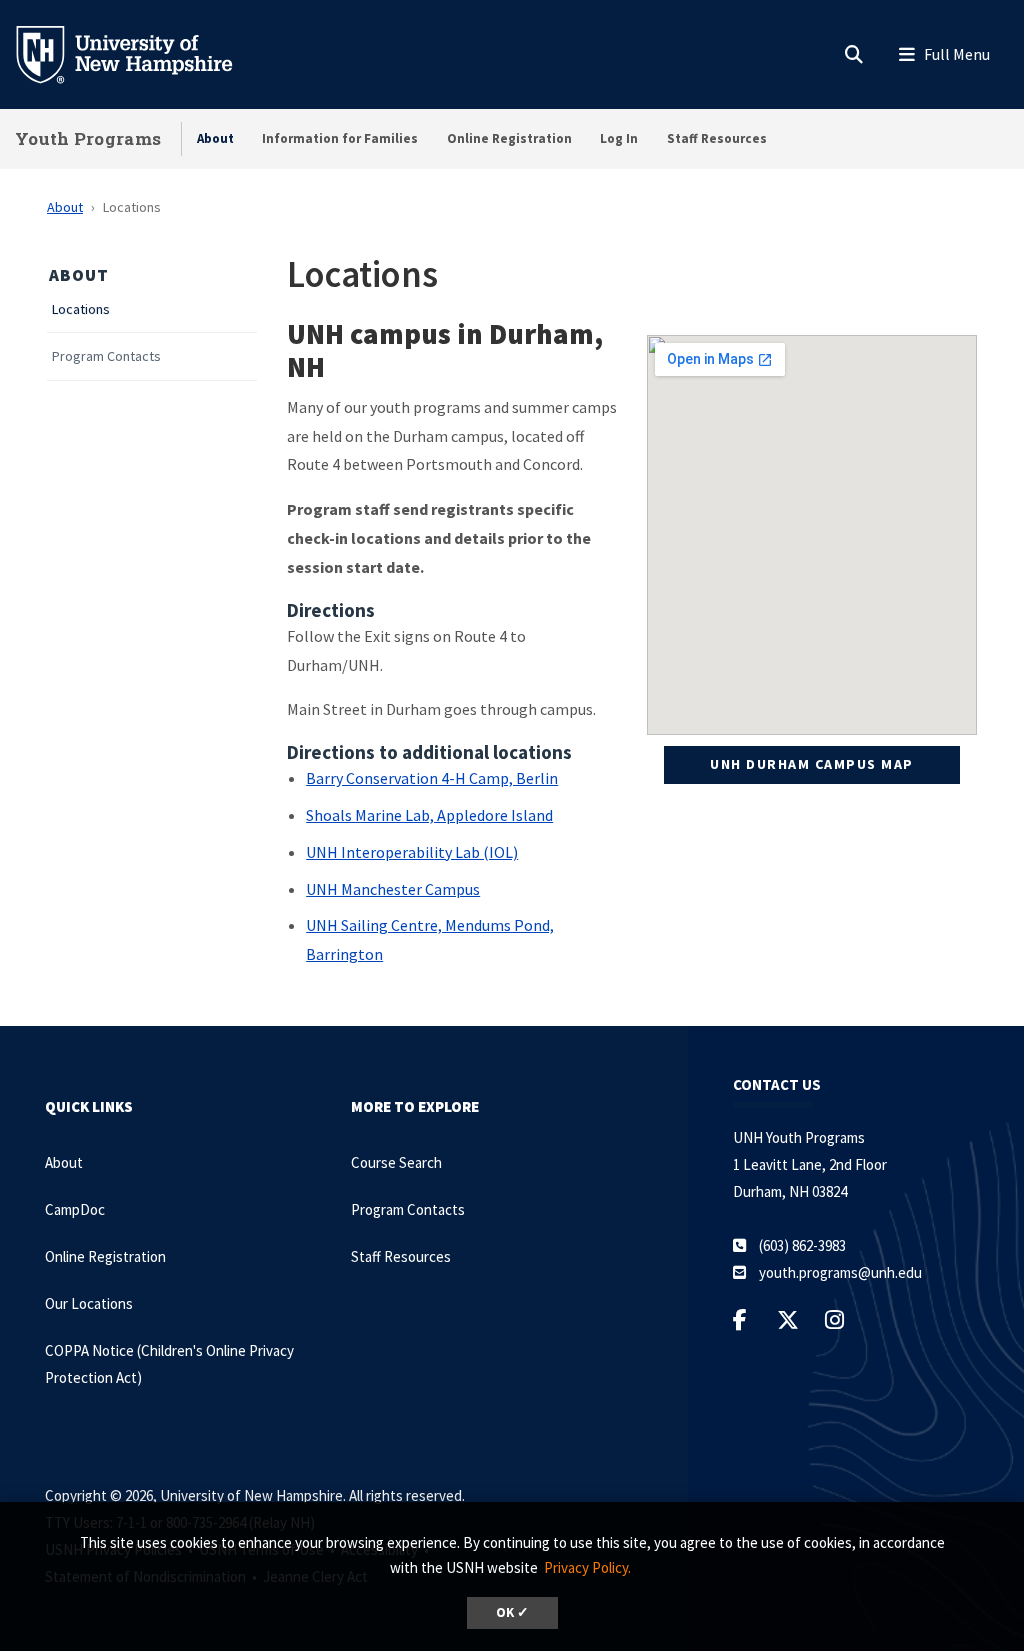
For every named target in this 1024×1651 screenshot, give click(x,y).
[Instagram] (839, 1320)
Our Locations (89, 1303)
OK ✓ (512, 1612)
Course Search (396, 1162)
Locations (81, 309)
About (215, 138)
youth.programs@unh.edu (840, 1272)
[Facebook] (745, 1320)
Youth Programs (88, 138)
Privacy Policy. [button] (587, 1567)
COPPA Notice (91, 1350)
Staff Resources (717, 138)
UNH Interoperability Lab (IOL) (412, 852)
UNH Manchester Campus (393, 889)
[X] (793, 1320)
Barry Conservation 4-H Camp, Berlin (432, 778)
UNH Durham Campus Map (812, 764)
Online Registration (509, 138)
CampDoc (75, 1209)
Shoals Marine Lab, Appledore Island (429, 815)
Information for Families (340, 138)
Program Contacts (106, 356)
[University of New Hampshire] (140, 53)
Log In (619, 138)
